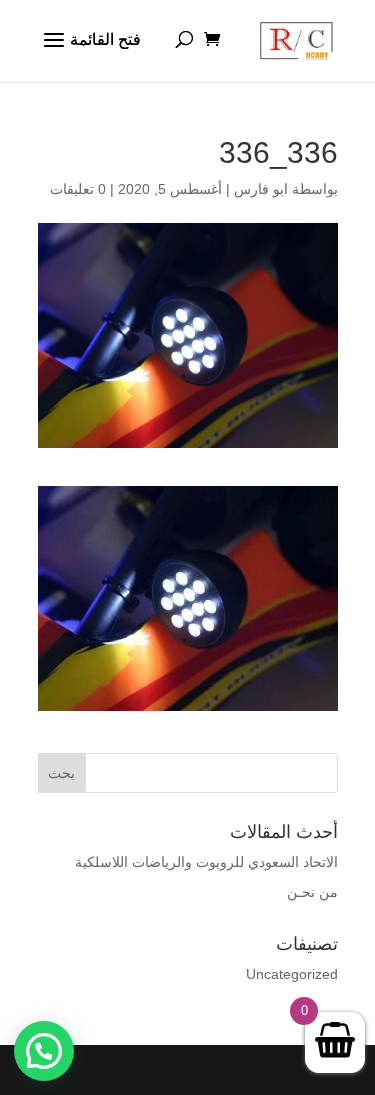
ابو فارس (261, 189)
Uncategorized (292, 974)
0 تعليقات (78, 189)
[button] (44, 1051)
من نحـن (312, 892)
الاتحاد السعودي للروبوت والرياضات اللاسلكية (206, 862)
